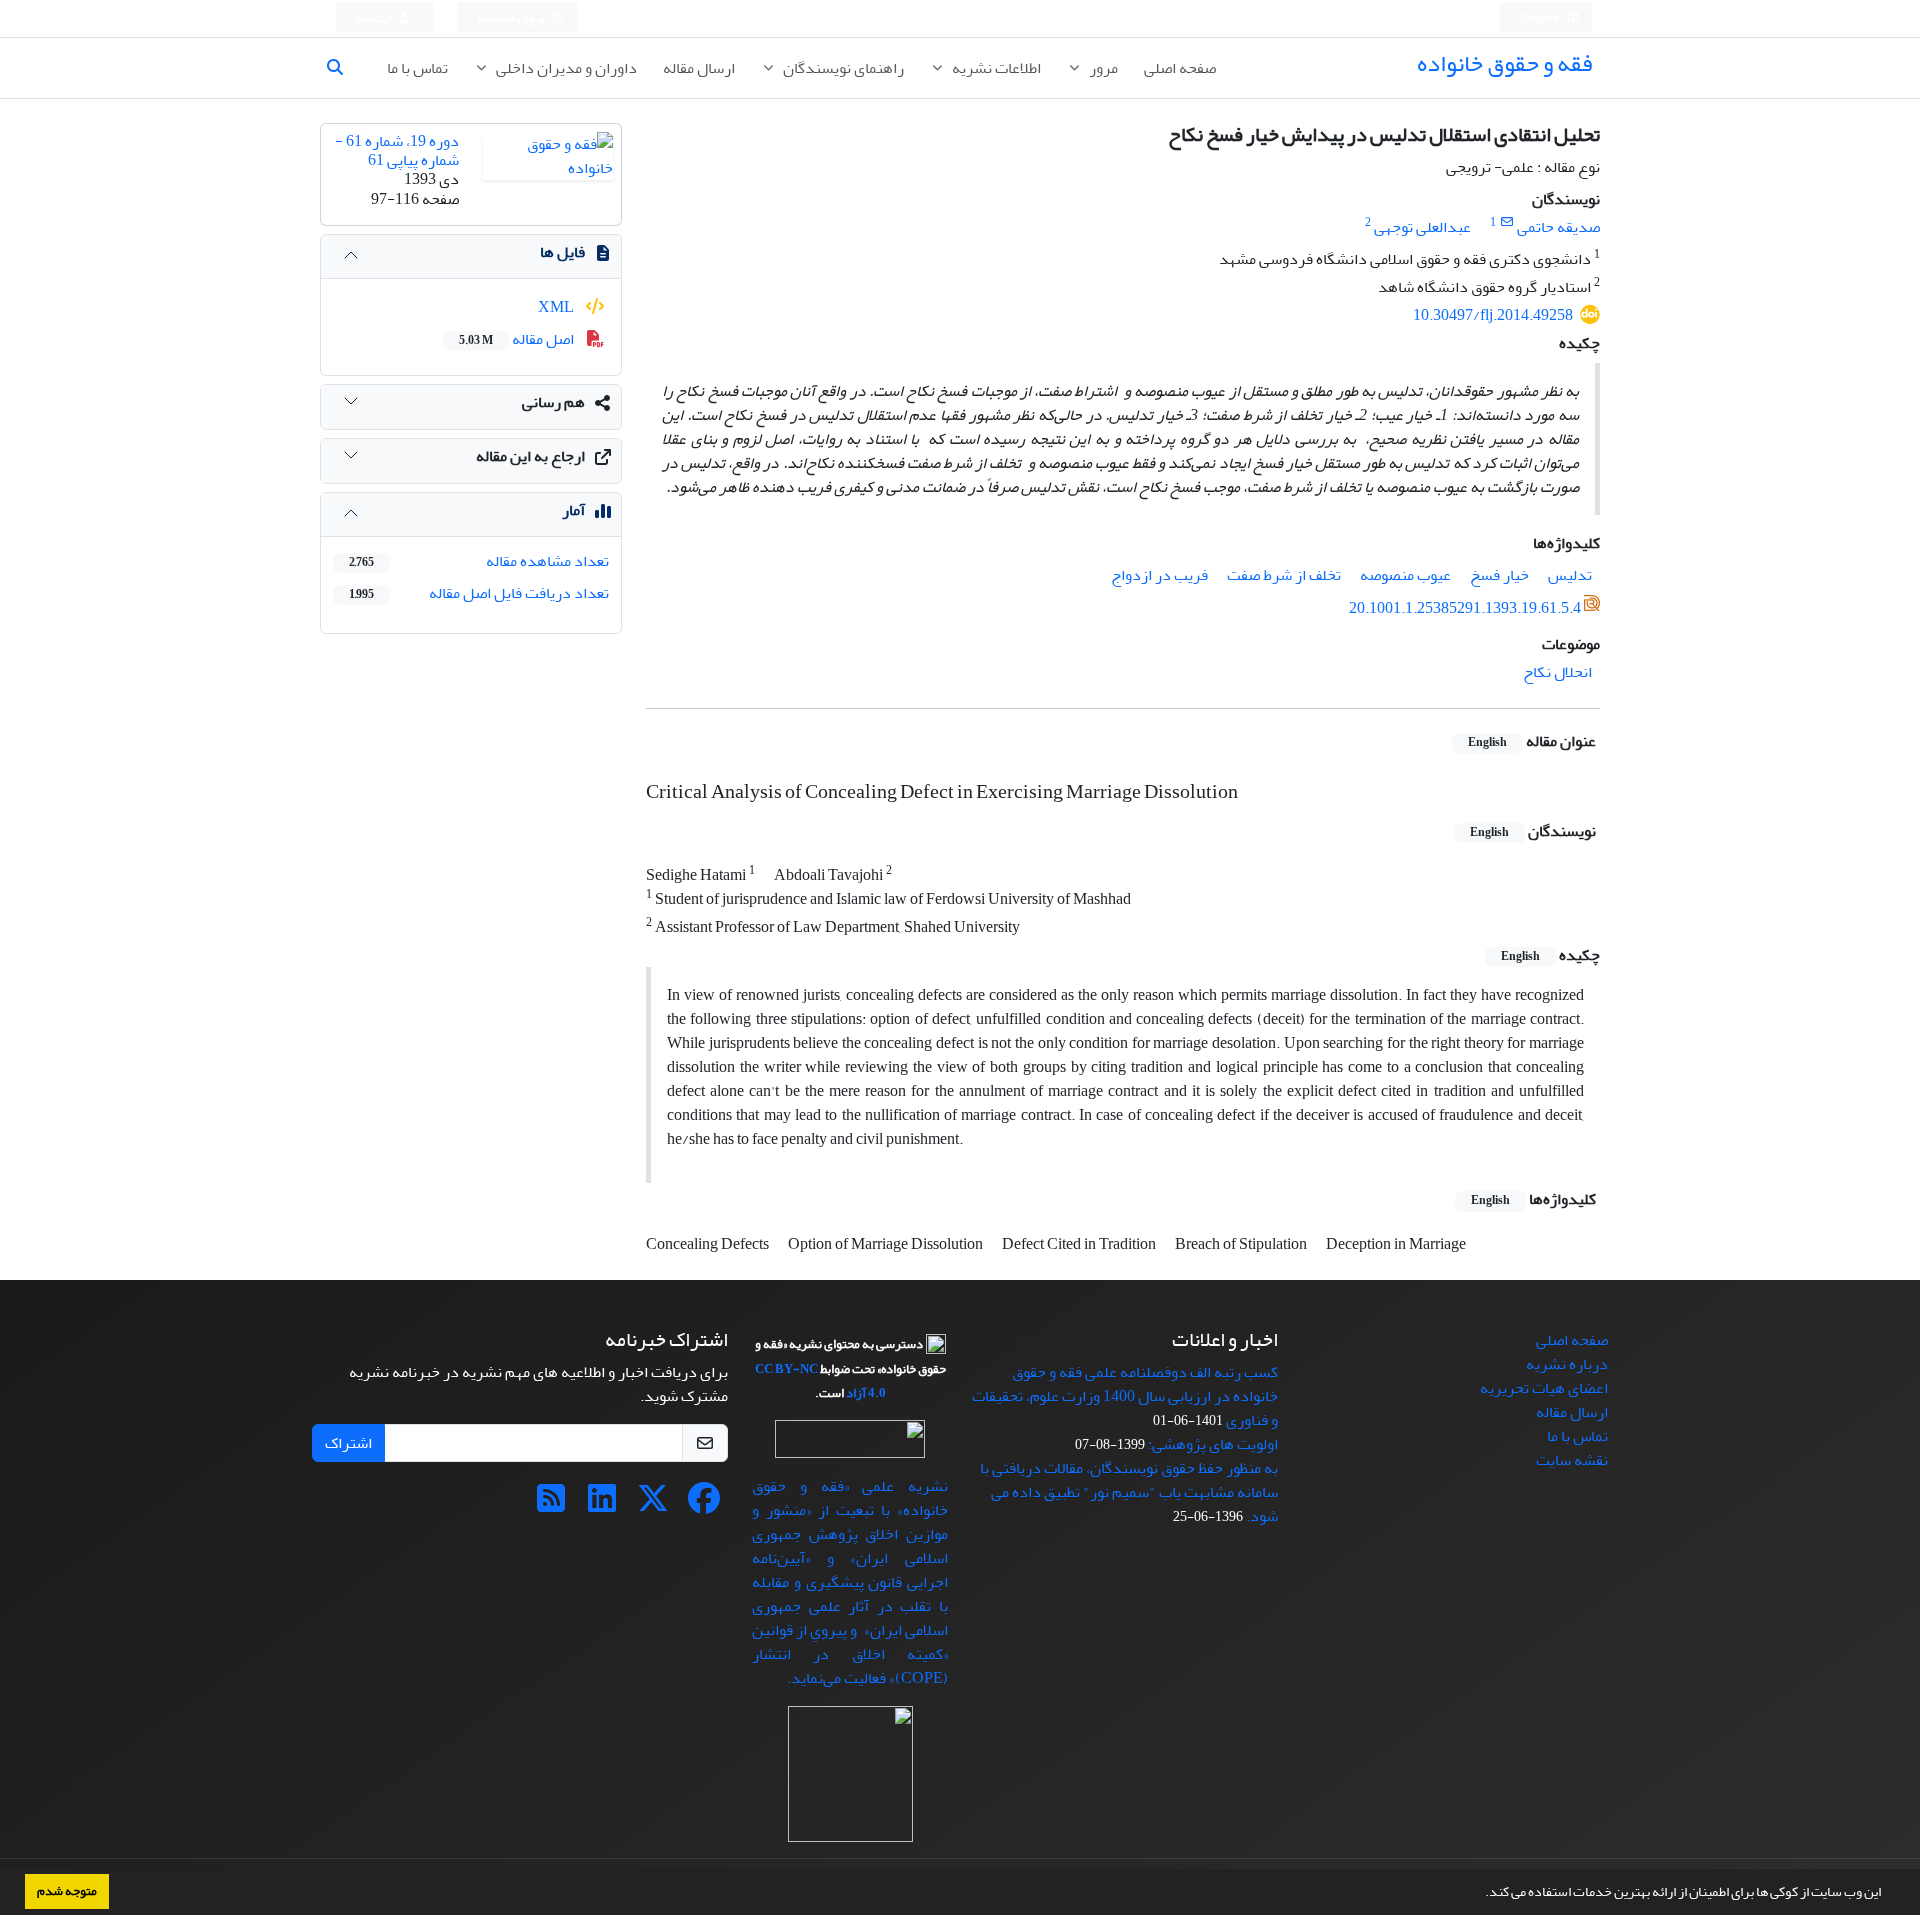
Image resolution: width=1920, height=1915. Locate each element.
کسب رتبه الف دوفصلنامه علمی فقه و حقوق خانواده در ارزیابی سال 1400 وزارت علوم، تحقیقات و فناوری (1125, 1396)
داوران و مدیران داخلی (565, 68)
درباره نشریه (1567, 1364)
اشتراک (348, 1443)
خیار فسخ (1499, 575)
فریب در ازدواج (1159, 575)
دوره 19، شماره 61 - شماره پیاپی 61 (397, 150)
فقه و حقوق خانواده (1504, 63)
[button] (1480, 1894)
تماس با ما (417, 68)
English (1540, 18)
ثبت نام (375, 18)
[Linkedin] (602, 1505)
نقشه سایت (1572, 1460)
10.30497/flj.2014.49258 (1493, 315)
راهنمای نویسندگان (842, 68)
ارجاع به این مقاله (530, 456)
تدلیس (1570, 575)
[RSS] (551, 1505)
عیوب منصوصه (1405, 575)
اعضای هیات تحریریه (1544, 1388)
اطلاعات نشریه (995, 68)
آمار (573, 510)
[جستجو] (343, 68)
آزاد (856, 1393)
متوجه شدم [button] (67, 1891)
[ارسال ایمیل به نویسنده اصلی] (1506, 222)
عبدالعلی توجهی (1422, 227)
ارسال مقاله (699, 68)
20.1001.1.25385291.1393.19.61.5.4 (1465, 608)
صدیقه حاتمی (1558, 227)
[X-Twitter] (653, 1505)
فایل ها (562, 252)
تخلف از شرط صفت (1284, 575)
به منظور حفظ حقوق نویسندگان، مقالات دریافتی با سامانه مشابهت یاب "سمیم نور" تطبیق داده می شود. (1129, 1492)
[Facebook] (704, 1505)
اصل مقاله (518, 339)
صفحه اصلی (1180, 68)
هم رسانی (553, 402)
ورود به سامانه (511, 18)
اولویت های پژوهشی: (1213, 1444)
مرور (1102, 68)
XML (557, 307)
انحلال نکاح (1557, 672)
